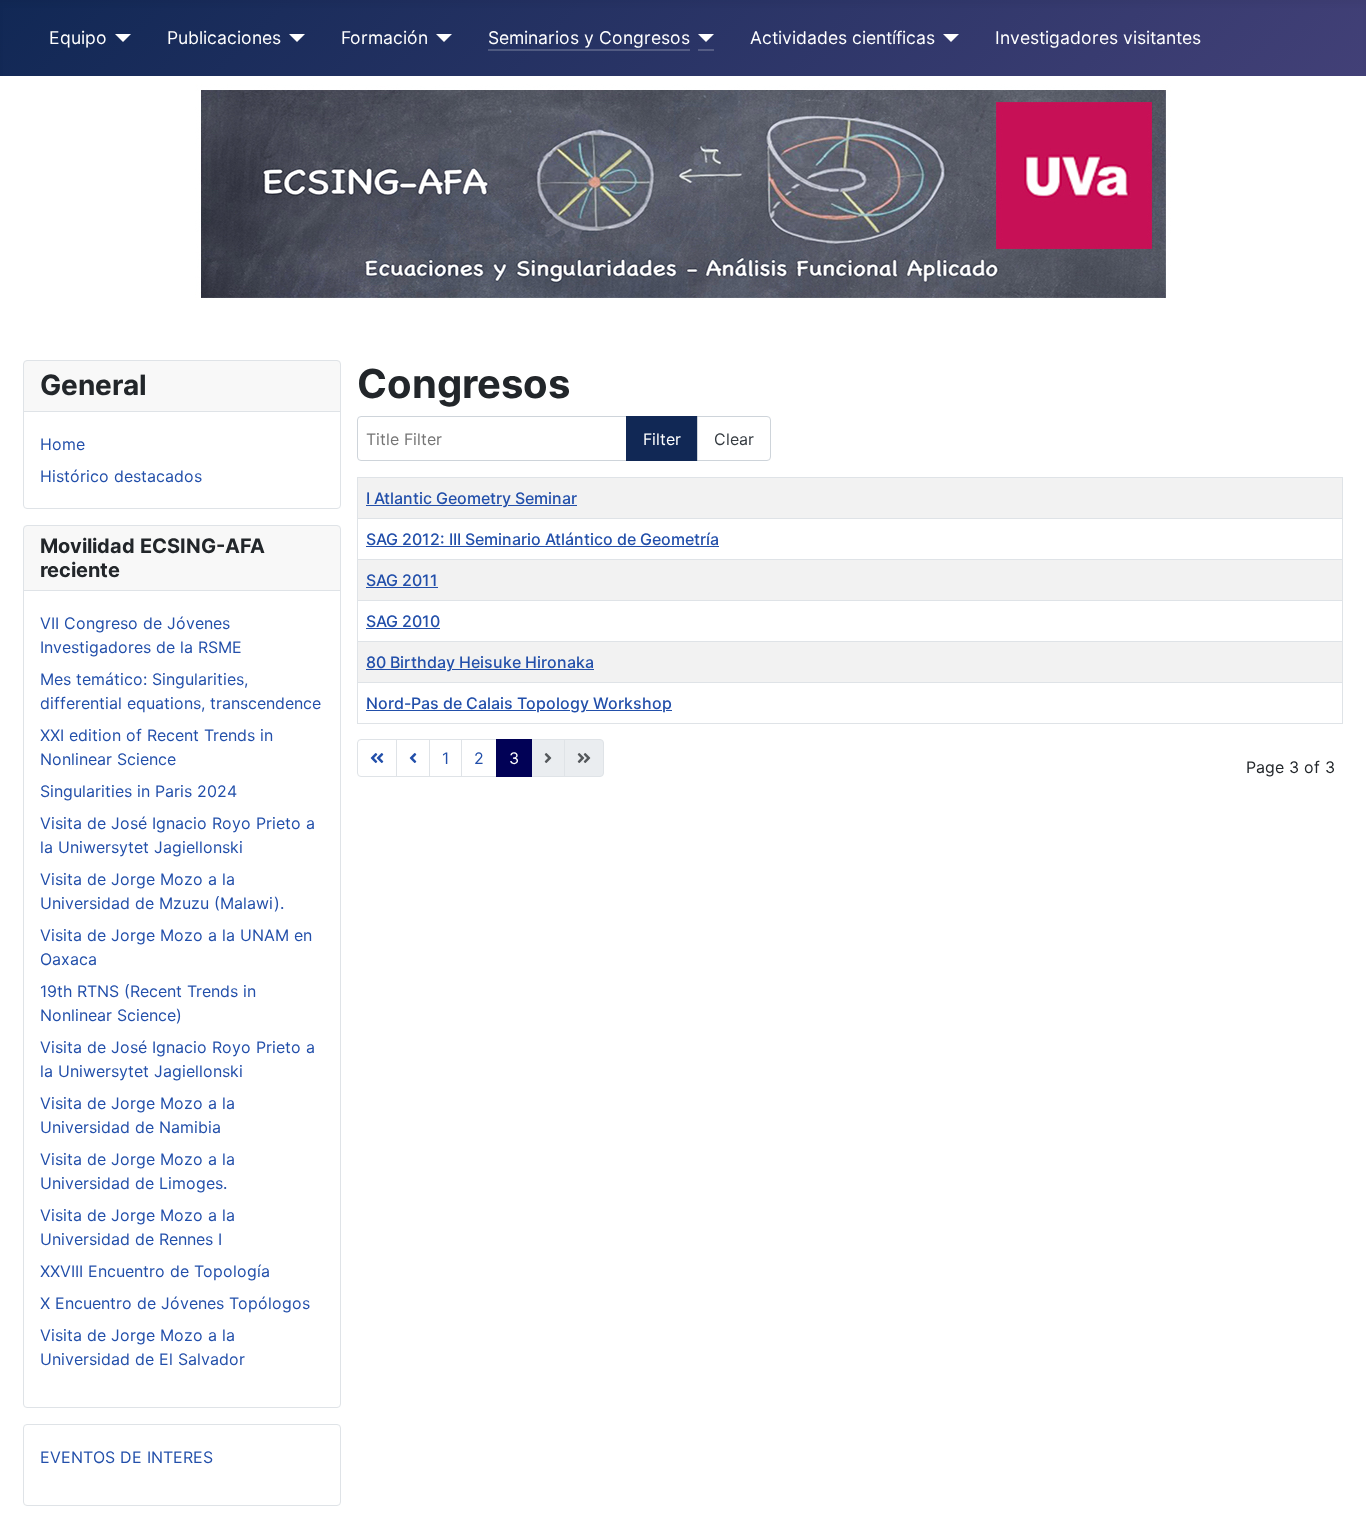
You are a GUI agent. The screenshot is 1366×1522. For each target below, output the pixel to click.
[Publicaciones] (293, 38)
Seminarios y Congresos (589, 37)
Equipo (78, 37)
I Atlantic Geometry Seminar (471, 498)
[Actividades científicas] (947, 38)
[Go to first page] (377, 758)
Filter (662, 439)
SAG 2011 (402, 580)
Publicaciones (224, 37)
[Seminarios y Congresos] (702, 38)
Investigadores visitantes (1098, 37)
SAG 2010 (403, 621)
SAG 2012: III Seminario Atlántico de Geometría (542, 539)
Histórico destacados (121, 476)
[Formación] (440, 38)
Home (62, 444)
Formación (384, 37)
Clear (734, 439)
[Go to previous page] (413, 758)
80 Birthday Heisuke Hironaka (480, 662)
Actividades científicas (842, 37)
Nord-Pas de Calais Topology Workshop (519, 703)
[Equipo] (119, 38)
